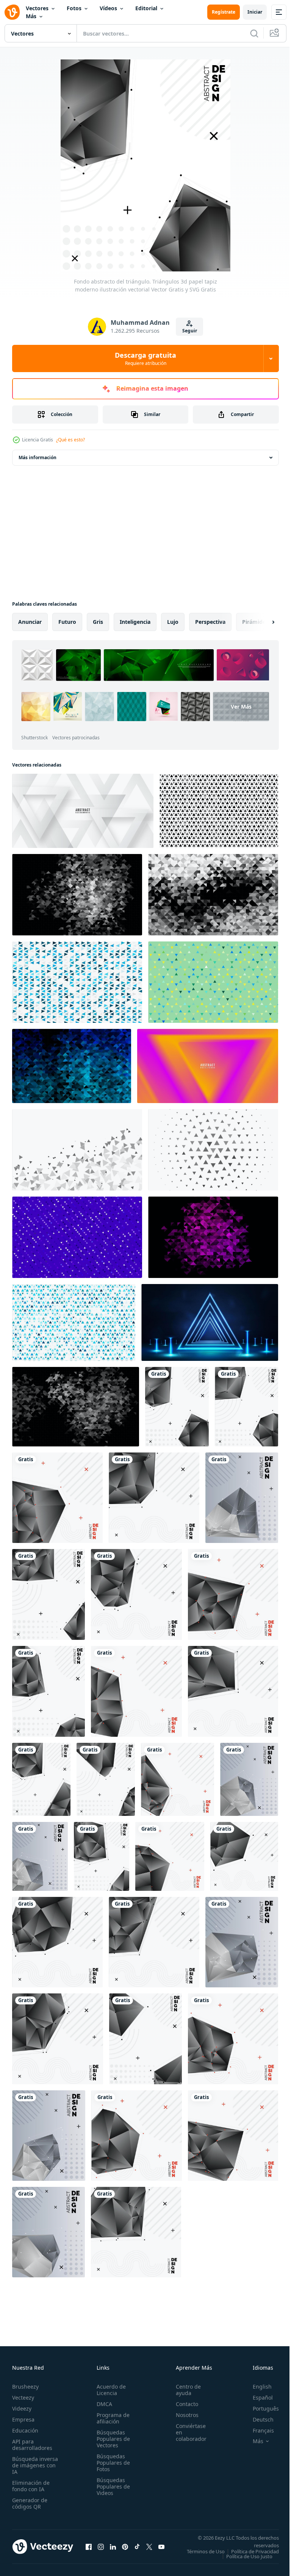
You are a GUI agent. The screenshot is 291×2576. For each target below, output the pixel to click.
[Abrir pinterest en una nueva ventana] (125, 2549)
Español (257, 2398)
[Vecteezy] (12, 12)
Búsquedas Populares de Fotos (111, 2463)
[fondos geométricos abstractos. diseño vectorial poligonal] (49, 2136)
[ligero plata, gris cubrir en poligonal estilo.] (77, 1237)
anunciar (30, 622)
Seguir (190, 331)
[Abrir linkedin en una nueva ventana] (113, 2549)
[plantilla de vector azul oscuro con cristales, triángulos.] (72, 1066)
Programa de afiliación (111, 2418)
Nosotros (183, 2415)
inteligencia (135, 622)
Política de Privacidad (249, 2556)
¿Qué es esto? (70, 440)
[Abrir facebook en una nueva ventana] (89, 2549)
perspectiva (210, 622)
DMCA (102, 2404)
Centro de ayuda (184, 2390)
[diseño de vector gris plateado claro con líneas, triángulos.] (77, 1150)
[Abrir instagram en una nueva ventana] (101, 2549)
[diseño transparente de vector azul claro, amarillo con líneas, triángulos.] (213, 982)
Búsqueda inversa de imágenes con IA (35, 2465)
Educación (25, 2430)
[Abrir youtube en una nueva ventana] (161, 2549)
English (257, 2387)
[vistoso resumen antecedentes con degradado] (74, 1322)
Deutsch (257, 2419)
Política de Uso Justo (244, 2561)
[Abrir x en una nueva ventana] (149, 2549)
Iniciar (255, 12)
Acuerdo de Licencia (109, 2390)
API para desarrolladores (32, 2445)
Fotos (74, 8)
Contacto (183, 2404)
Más (31, 16)
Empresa (23, 2419)
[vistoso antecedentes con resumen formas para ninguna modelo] (213, 1237)
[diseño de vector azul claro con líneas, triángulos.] (77, 982)
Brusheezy (25, 2387)
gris (98, 622)
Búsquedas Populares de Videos (111, 2486)
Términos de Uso (254, 2551)
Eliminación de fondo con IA (31, 2486)
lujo (173, 622)
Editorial (146, 8)
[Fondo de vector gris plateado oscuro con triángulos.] (77, 895)
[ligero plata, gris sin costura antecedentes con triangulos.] (219, 811)
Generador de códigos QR (30, 2503)
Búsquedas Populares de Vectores (111, 2439)
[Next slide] (261, 622)
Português (260, 2408)
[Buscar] (254, 33)
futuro (67, 622)
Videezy (22, 2408)
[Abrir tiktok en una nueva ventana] (137, 2549)
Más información (38, 457)
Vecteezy (23, 2398)
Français (258, 2430)
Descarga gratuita (145, 358)
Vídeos (108, 8)
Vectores (37, 8)
